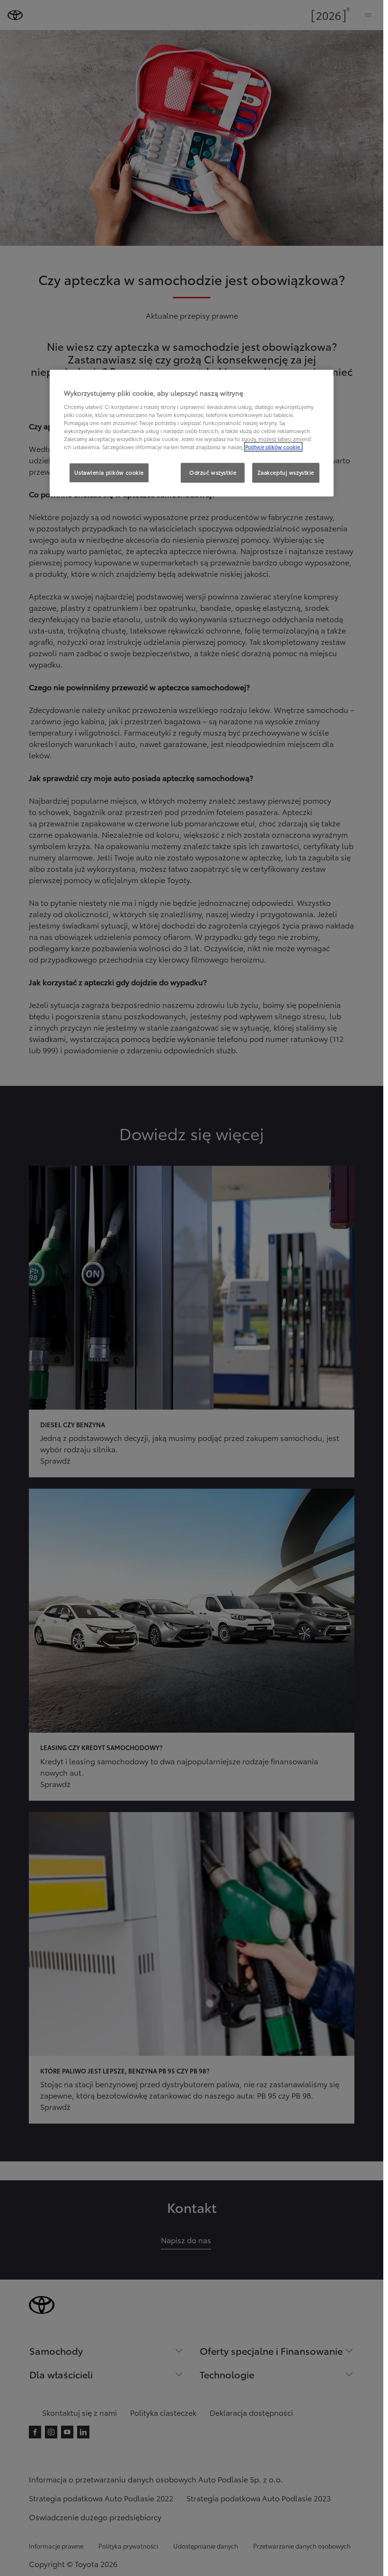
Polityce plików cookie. (273, 447)
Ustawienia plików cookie (109, 472)
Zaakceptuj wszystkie (286, 472)
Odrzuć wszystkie (213, 472)
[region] (192, 434)
